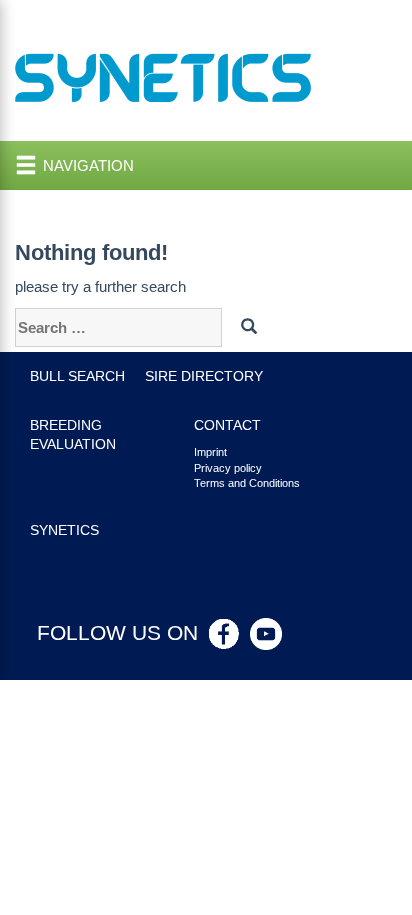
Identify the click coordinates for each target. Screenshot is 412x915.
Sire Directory (204, 376)
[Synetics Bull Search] (163, 76)
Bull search (77, 376)
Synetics (64, 530)
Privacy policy (228, 468)
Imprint (210, 452)
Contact (227, 425)
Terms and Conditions (247, 483)
